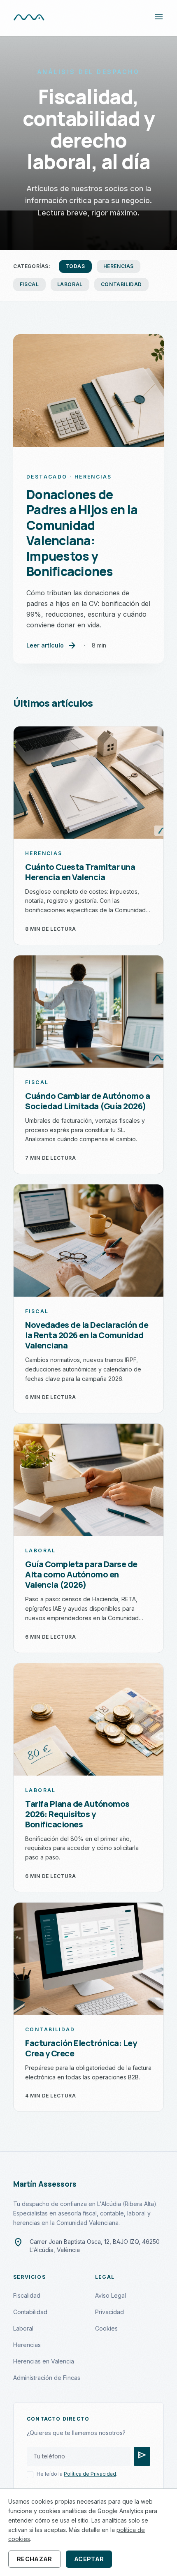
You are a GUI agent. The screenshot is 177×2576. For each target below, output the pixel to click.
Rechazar (35, 2559)
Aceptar (89, 2559)
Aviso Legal (111, 2295)
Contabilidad (121, 284)
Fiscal (29, 284)
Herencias (119, 266)
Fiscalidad (27, 2295)
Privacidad (109, 2312)
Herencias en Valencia (44, 2361)
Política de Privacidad (90, 2474)
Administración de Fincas (47, 2378)
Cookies (106, 2328)
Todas (75, 266)
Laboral (70, 284)
